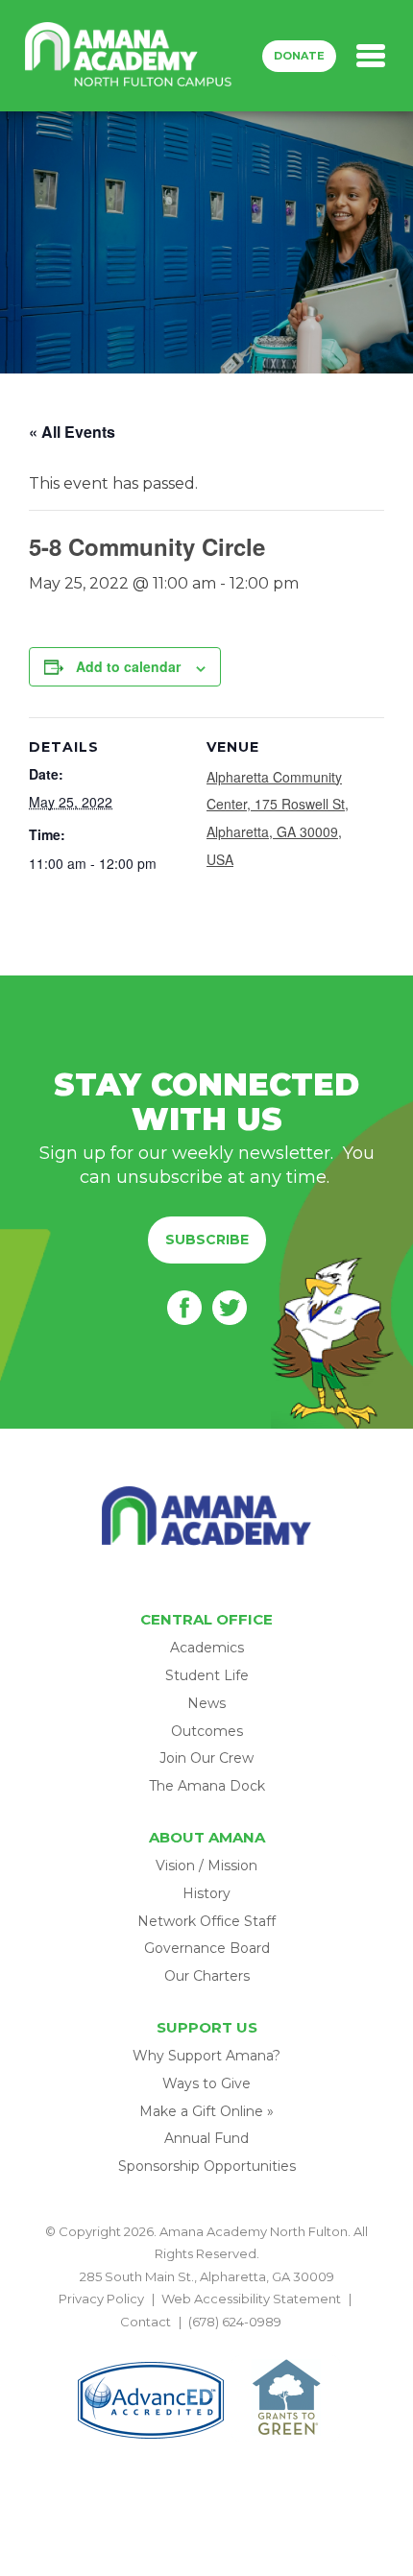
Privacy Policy (101, 2299)
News (206, 1703)
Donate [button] (299, 56)
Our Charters (207, 1976)
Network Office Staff (206, 1921)
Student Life (207, 1675)
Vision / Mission (206, 1866)
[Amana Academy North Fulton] (129, 56)
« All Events (72, 432)
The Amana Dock (207, 1786)
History (206, 1893)
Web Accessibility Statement (251, 2299)
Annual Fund (206, 2138)
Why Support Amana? (206, 2056)
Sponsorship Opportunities (207, 2166)
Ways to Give (206, 2083)
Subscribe (207, 1240)
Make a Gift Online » (206, 2111)
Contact (146, 2322)
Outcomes (207, 1731)
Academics (207, 1648)
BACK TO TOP (206, 2344)
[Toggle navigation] (371, 56)
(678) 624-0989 (235, 2322)
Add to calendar (128, 666)
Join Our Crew (206, 1758)
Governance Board (207, 1948)
